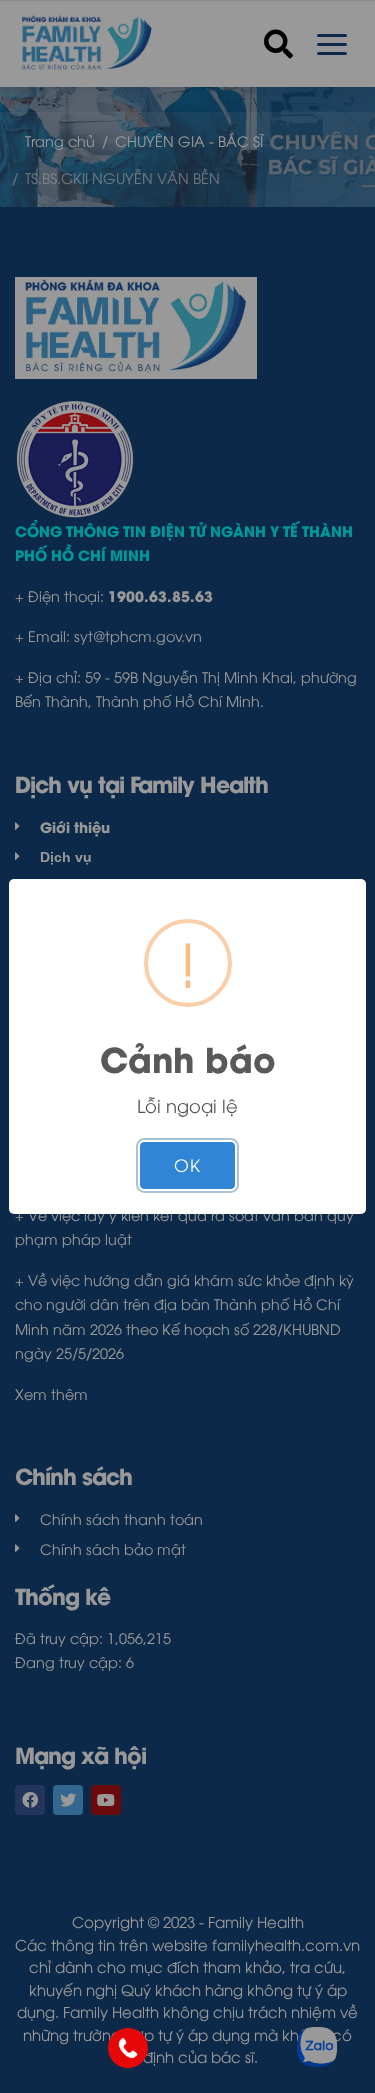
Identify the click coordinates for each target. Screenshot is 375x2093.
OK (187, 1164)
